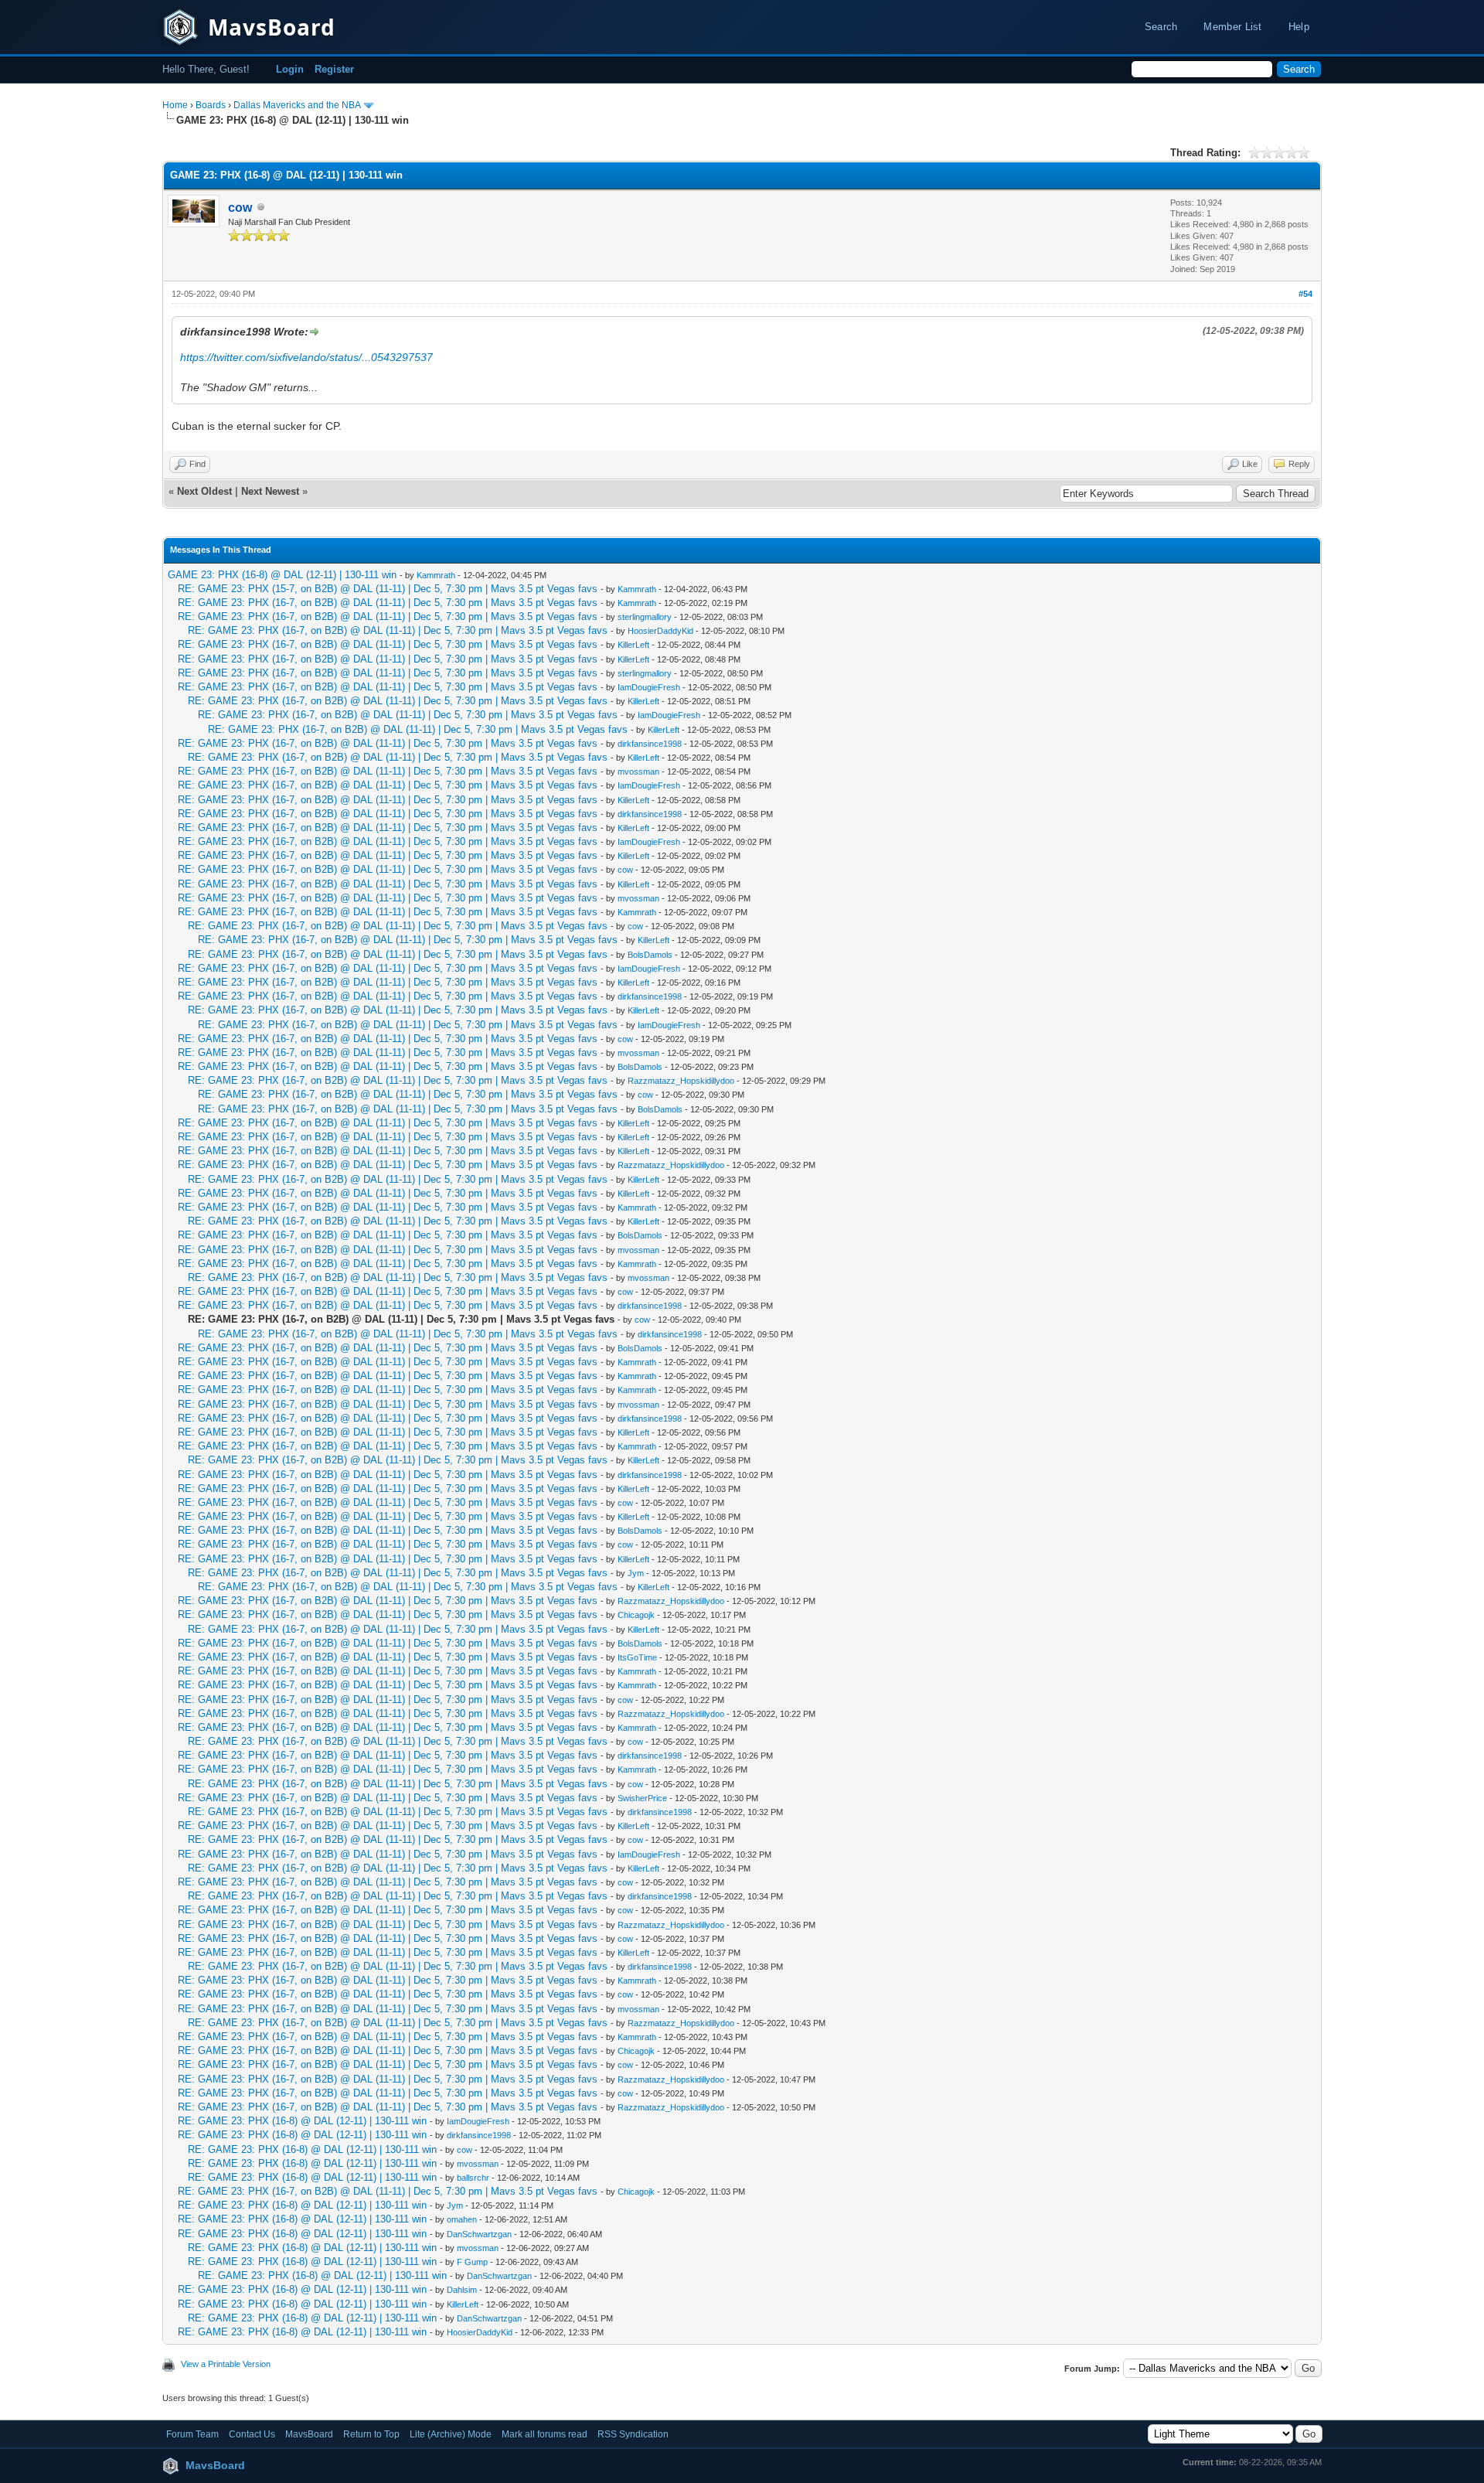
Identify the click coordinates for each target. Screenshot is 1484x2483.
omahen (462, 2219)
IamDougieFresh (649, 687)
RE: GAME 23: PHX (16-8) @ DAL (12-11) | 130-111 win (302, 2121)
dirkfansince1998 (650, 744)
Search (1161, 27)
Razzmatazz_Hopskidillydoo (681, 1081)
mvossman (638, 771)
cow (625, 870)
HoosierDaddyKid (660, 631)
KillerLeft (633, 645)
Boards (211, 105)
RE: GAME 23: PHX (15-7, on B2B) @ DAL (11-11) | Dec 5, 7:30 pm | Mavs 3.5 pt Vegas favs (388, 589)
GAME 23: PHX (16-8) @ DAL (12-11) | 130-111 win (282, 575)
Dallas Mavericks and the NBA (297, 105)
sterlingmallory (645, 617)
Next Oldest (204, 491)
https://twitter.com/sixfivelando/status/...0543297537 (306, 357)
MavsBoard (309, 2434)
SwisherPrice (642, 1798)
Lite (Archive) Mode (451, 2434)
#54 (1305, 294)
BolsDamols (650, 955)
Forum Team (192, 2434)
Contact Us (252, 2434)
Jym (636, 1573)
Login (290, 69)
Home (175, 105)
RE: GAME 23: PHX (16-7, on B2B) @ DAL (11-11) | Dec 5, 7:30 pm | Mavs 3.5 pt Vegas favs (388, 603)
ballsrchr (473, 2178)
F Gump (472, 2262)
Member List (1232, 27)
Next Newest (270, 491)
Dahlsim (462, 2290)
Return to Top (371, 2434)
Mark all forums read (545, 2434)
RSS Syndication (633, 2434)
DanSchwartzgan (479, 2234)
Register (334, 69)
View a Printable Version (226, 2364)
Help (1299, 27)
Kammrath (436, 575)
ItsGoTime (637, 1657)
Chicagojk (636, 1615)
